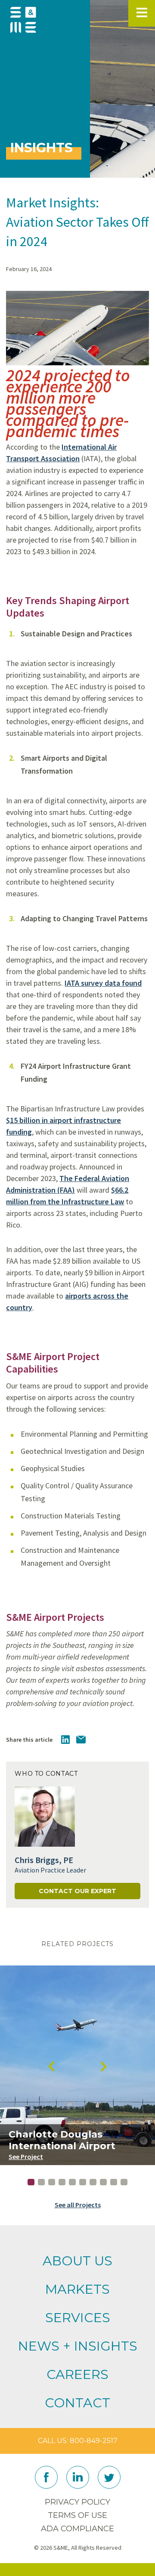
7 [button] (93, 2182)
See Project (26, 2156)
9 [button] (114, 2182)
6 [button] (83, 2182)
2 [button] (41, 2182)
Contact (77, 2403)
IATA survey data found (103, 983)
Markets (77, 2289)
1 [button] (31, 2182)
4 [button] (62, 2182)
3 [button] (52, 2182)
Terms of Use (77, 2515)
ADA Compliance (77, 2529)
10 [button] (124, 2182)
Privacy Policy (77, 2502)
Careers (77, 2374)
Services (78, 2318)
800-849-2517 (94, 2441)
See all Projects (78, 2205)
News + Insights (78, 2346)
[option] (77, 2065)
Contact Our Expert (77, 1891)
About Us (77, 2261)
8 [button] (103, 2182)
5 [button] (72, 2182)
